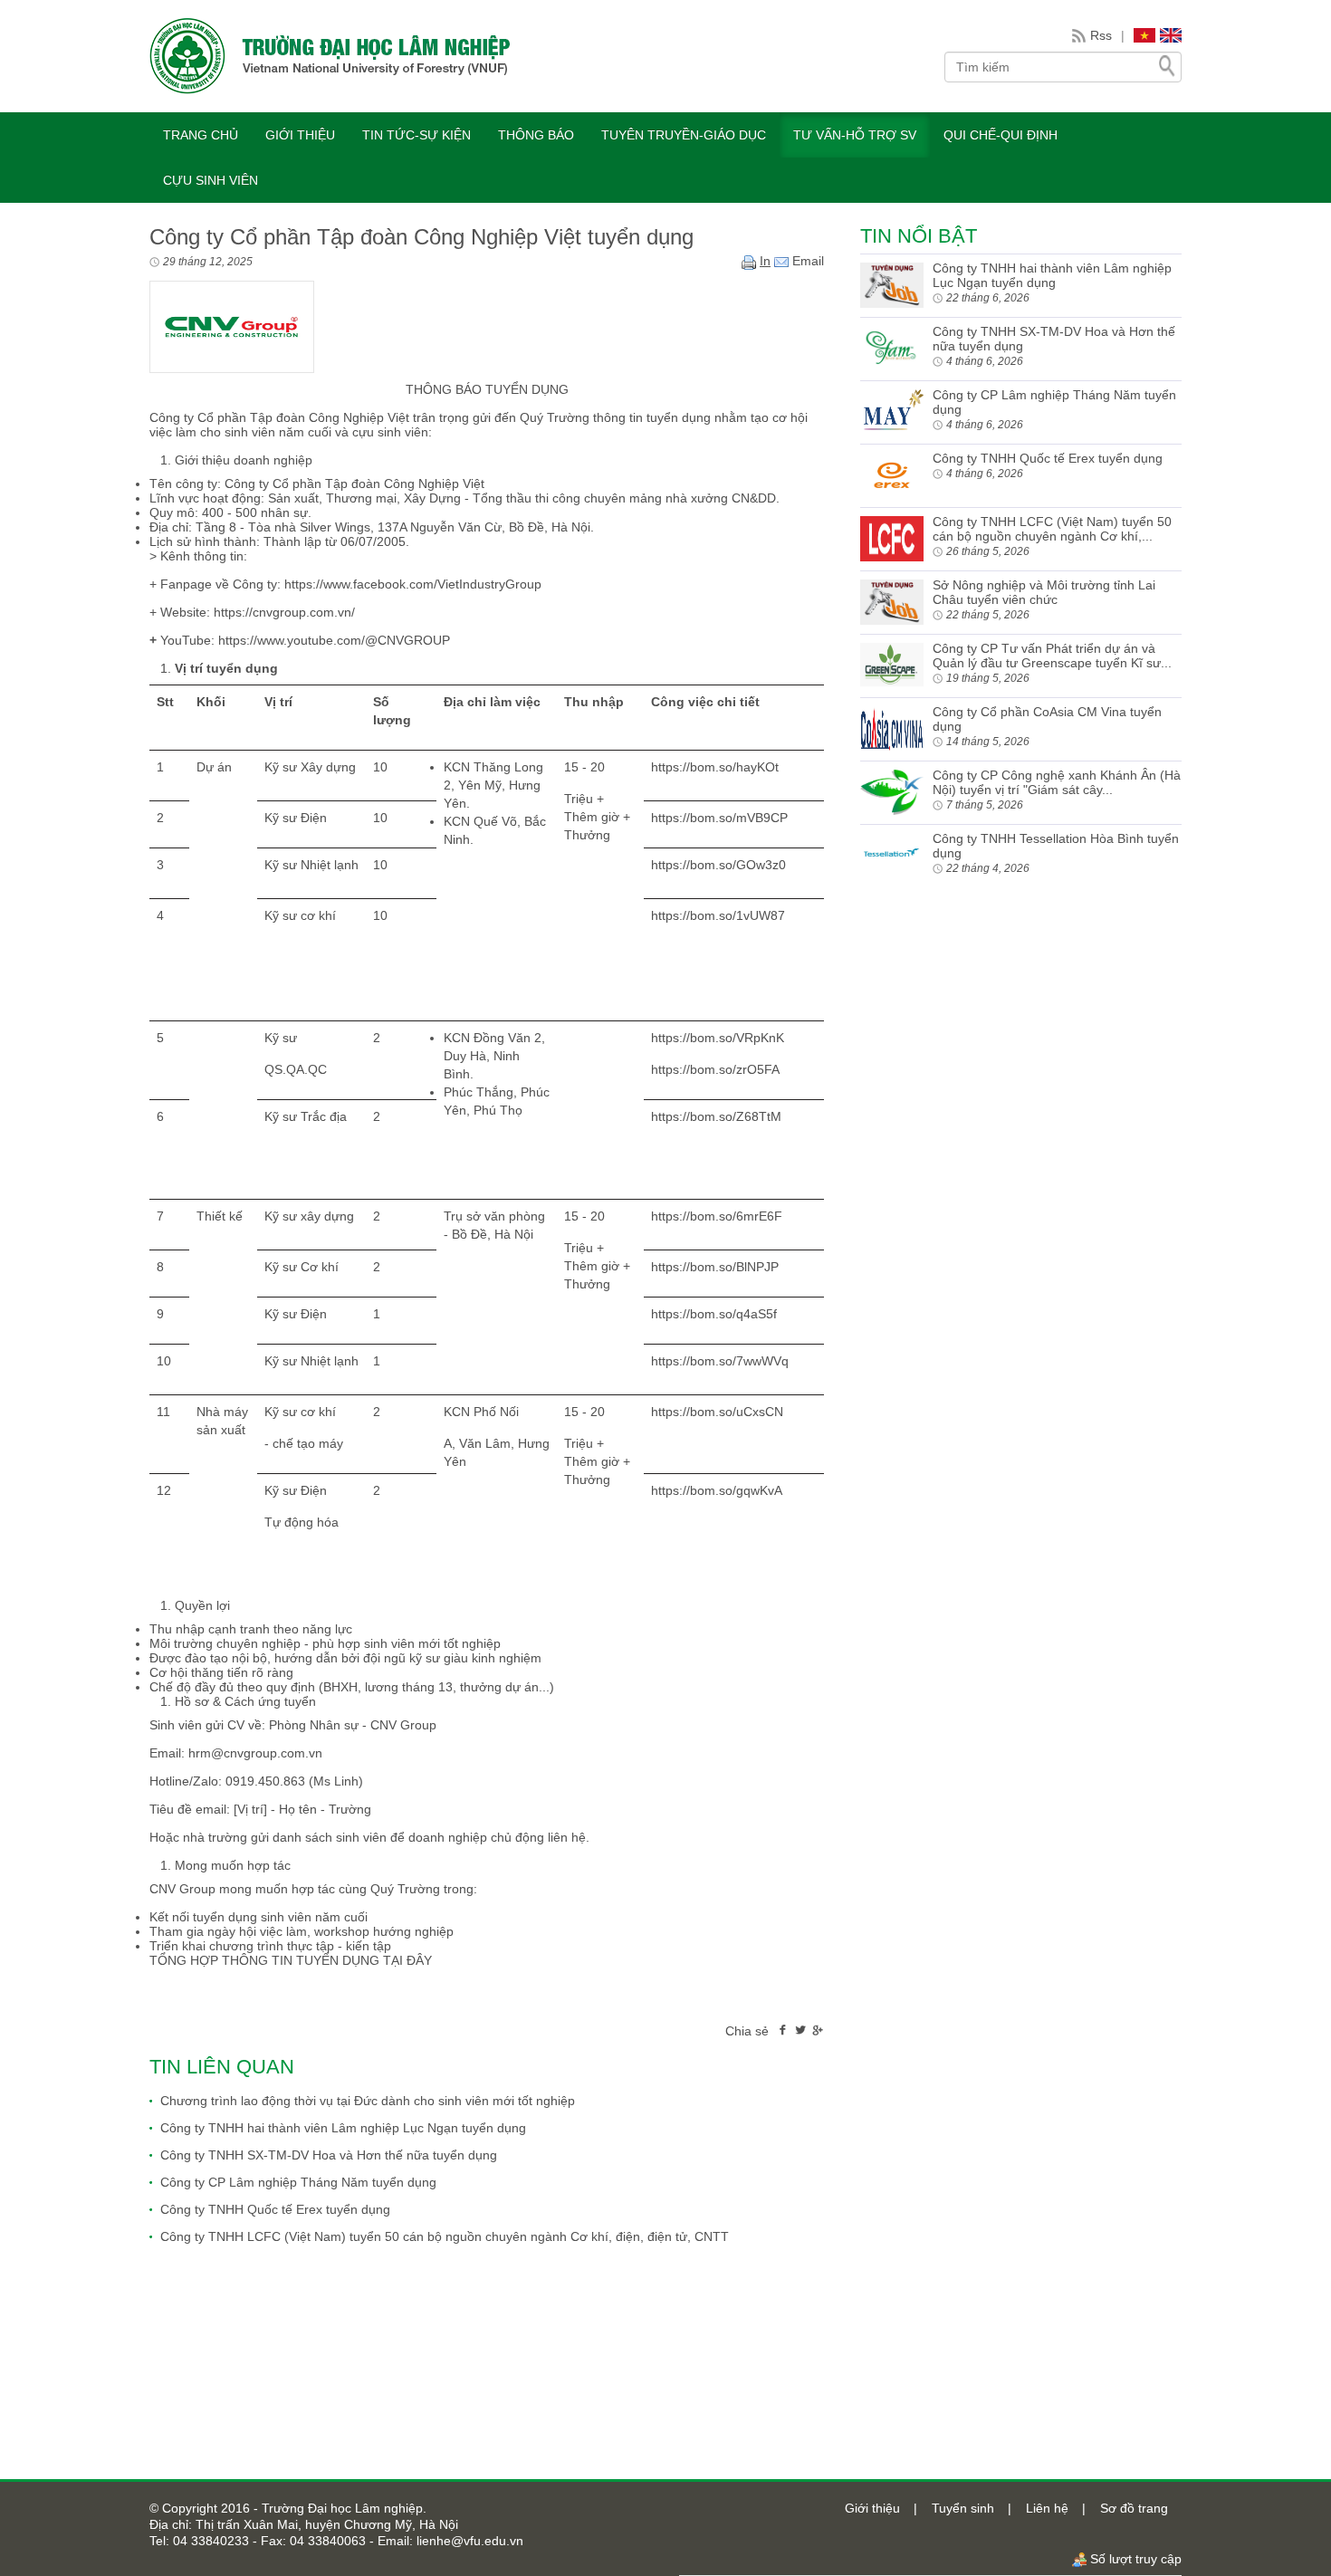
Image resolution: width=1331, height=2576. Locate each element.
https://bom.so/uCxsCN (717, 1412)
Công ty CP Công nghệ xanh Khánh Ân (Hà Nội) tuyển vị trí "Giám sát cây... (1057, 782)
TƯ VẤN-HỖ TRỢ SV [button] (855, 135)
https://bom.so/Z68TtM (716, 1116)
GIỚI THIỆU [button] (300, 135)
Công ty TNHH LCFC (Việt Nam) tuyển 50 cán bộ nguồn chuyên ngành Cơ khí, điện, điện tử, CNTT (445, 2236)
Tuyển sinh (963, 2508)
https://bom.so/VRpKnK (718, 1038)
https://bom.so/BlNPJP (715, 1267)
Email (806, 261)
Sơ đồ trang (1134, 2508)
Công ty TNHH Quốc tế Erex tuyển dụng (275, 2209)
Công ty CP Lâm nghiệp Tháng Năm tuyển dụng (298, 2182)
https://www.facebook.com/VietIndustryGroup (413, 584)
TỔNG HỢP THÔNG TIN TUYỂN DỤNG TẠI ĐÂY (291, 1960)
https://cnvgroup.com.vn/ (282, 612)
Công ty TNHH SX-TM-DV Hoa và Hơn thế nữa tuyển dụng (329, 2155)
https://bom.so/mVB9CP (719, 818)
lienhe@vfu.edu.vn (468, 2541)
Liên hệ (1047, 2508)
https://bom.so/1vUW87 (718, 915)
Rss (1101, 35)
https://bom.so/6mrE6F (717, 1216)
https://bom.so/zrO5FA (715, 1069)
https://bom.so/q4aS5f (714, 1314)
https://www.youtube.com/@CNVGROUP (332, 640)
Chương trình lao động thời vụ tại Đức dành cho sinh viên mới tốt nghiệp (368, 2101)
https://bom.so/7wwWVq (720, 1361)
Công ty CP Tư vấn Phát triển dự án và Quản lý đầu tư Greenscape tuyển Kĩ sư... (1052, 656)
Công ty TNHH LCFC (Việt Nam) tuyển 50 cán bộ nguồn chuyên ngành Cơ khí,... (1052, 529)
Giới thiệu (872, 2508)
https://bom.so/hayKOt (715, 767)
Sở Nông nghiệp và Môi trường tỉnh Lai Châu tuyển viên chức (1044, 592)
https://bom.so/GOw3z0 (718, 865)
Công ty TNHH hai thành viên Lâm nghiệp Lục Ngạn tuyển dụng (343, 2128)
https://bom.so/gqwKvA (717, 1490)
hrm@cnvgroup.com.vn (255, 1753)
